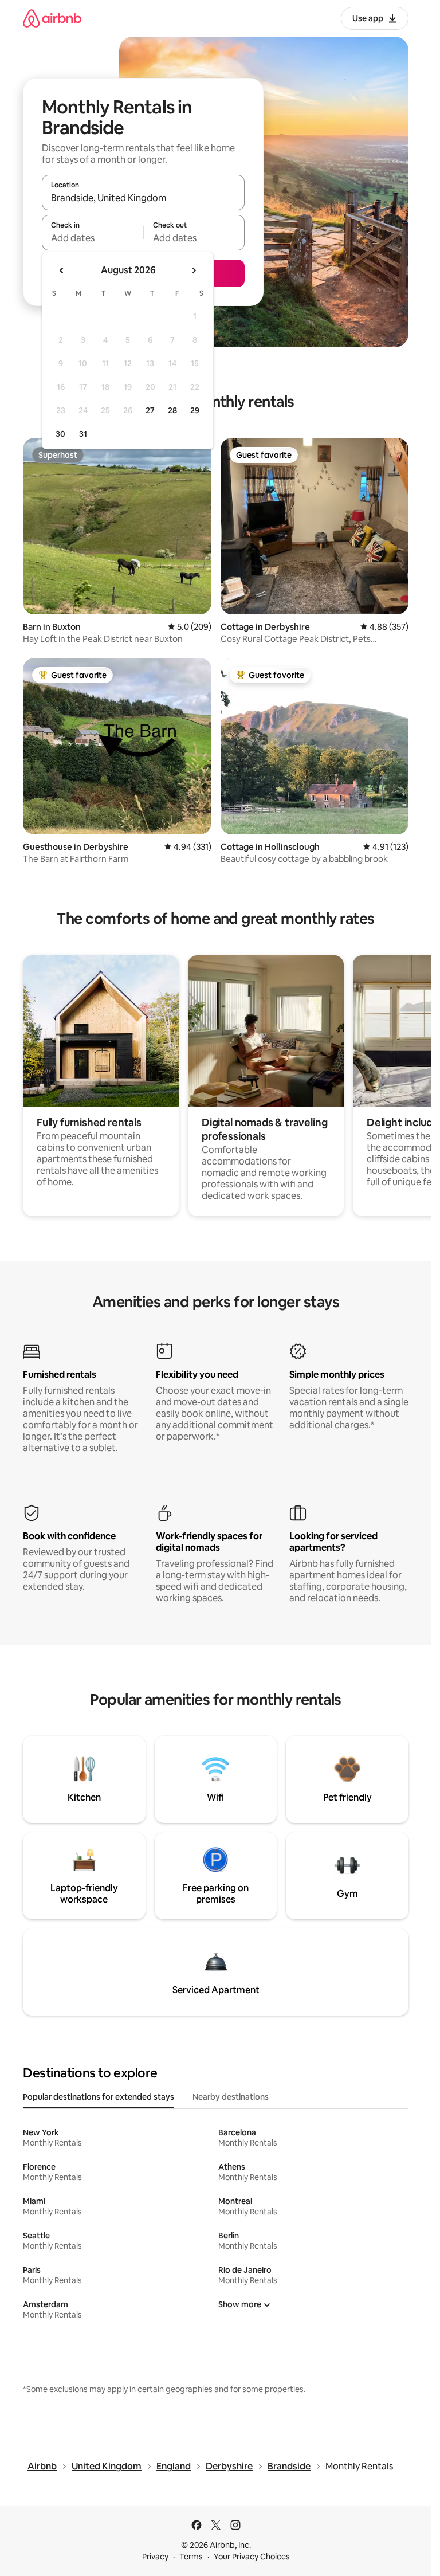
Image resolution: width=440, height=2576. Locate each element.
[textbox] (93, 238)
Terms (191, 2557)
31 (83, 434)
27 (150, 410)
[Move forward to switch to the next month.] (194, 270)
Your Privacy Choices (252, 2557)
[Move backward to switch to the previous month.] (62, 270)
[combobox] (143, 198)
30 (60, 434)
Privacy (155, 2557)
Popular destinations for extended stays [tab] (99, 2097)
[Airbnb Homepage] (52, 18)
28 (172, 410)
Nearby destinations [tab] (231, 2097)
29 (195, 410)
